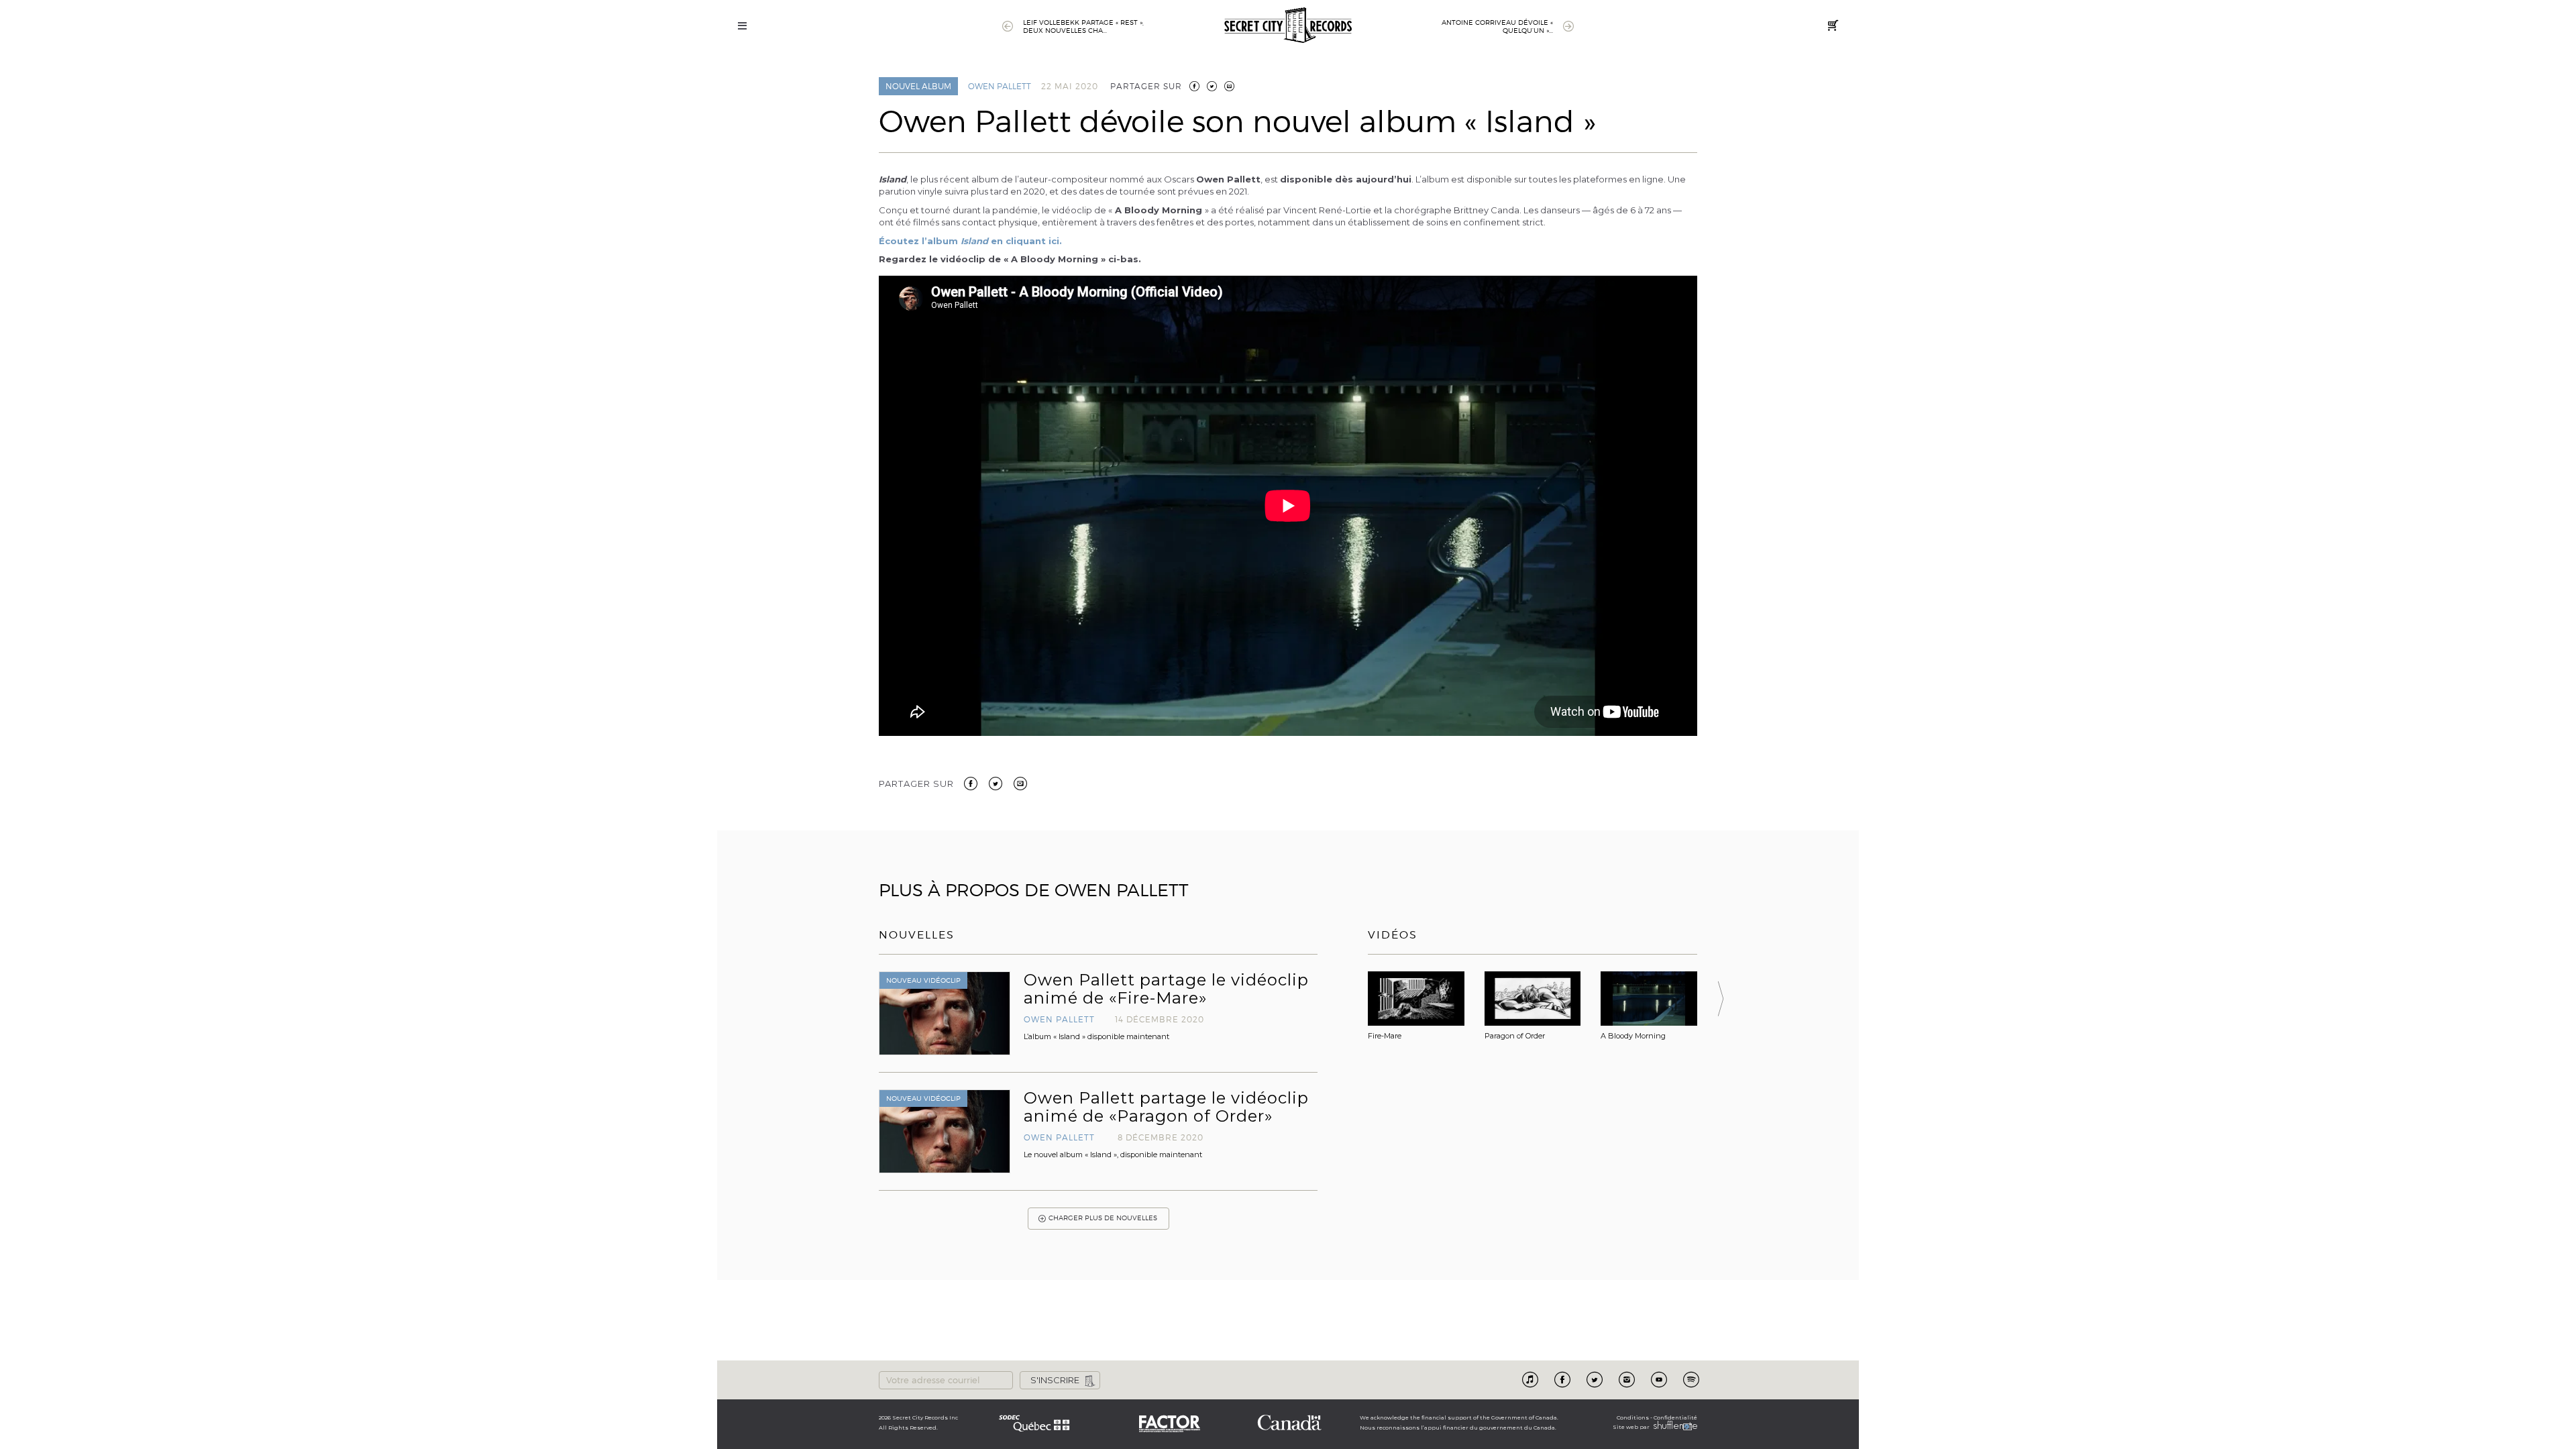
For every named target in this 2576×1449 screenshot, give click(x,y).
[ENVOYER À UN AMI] (1229, 86)
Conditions (1633, 1417)
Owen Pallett (1000, 86)
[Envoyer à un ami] (1020, 782)
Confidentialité (1675, 1417)
